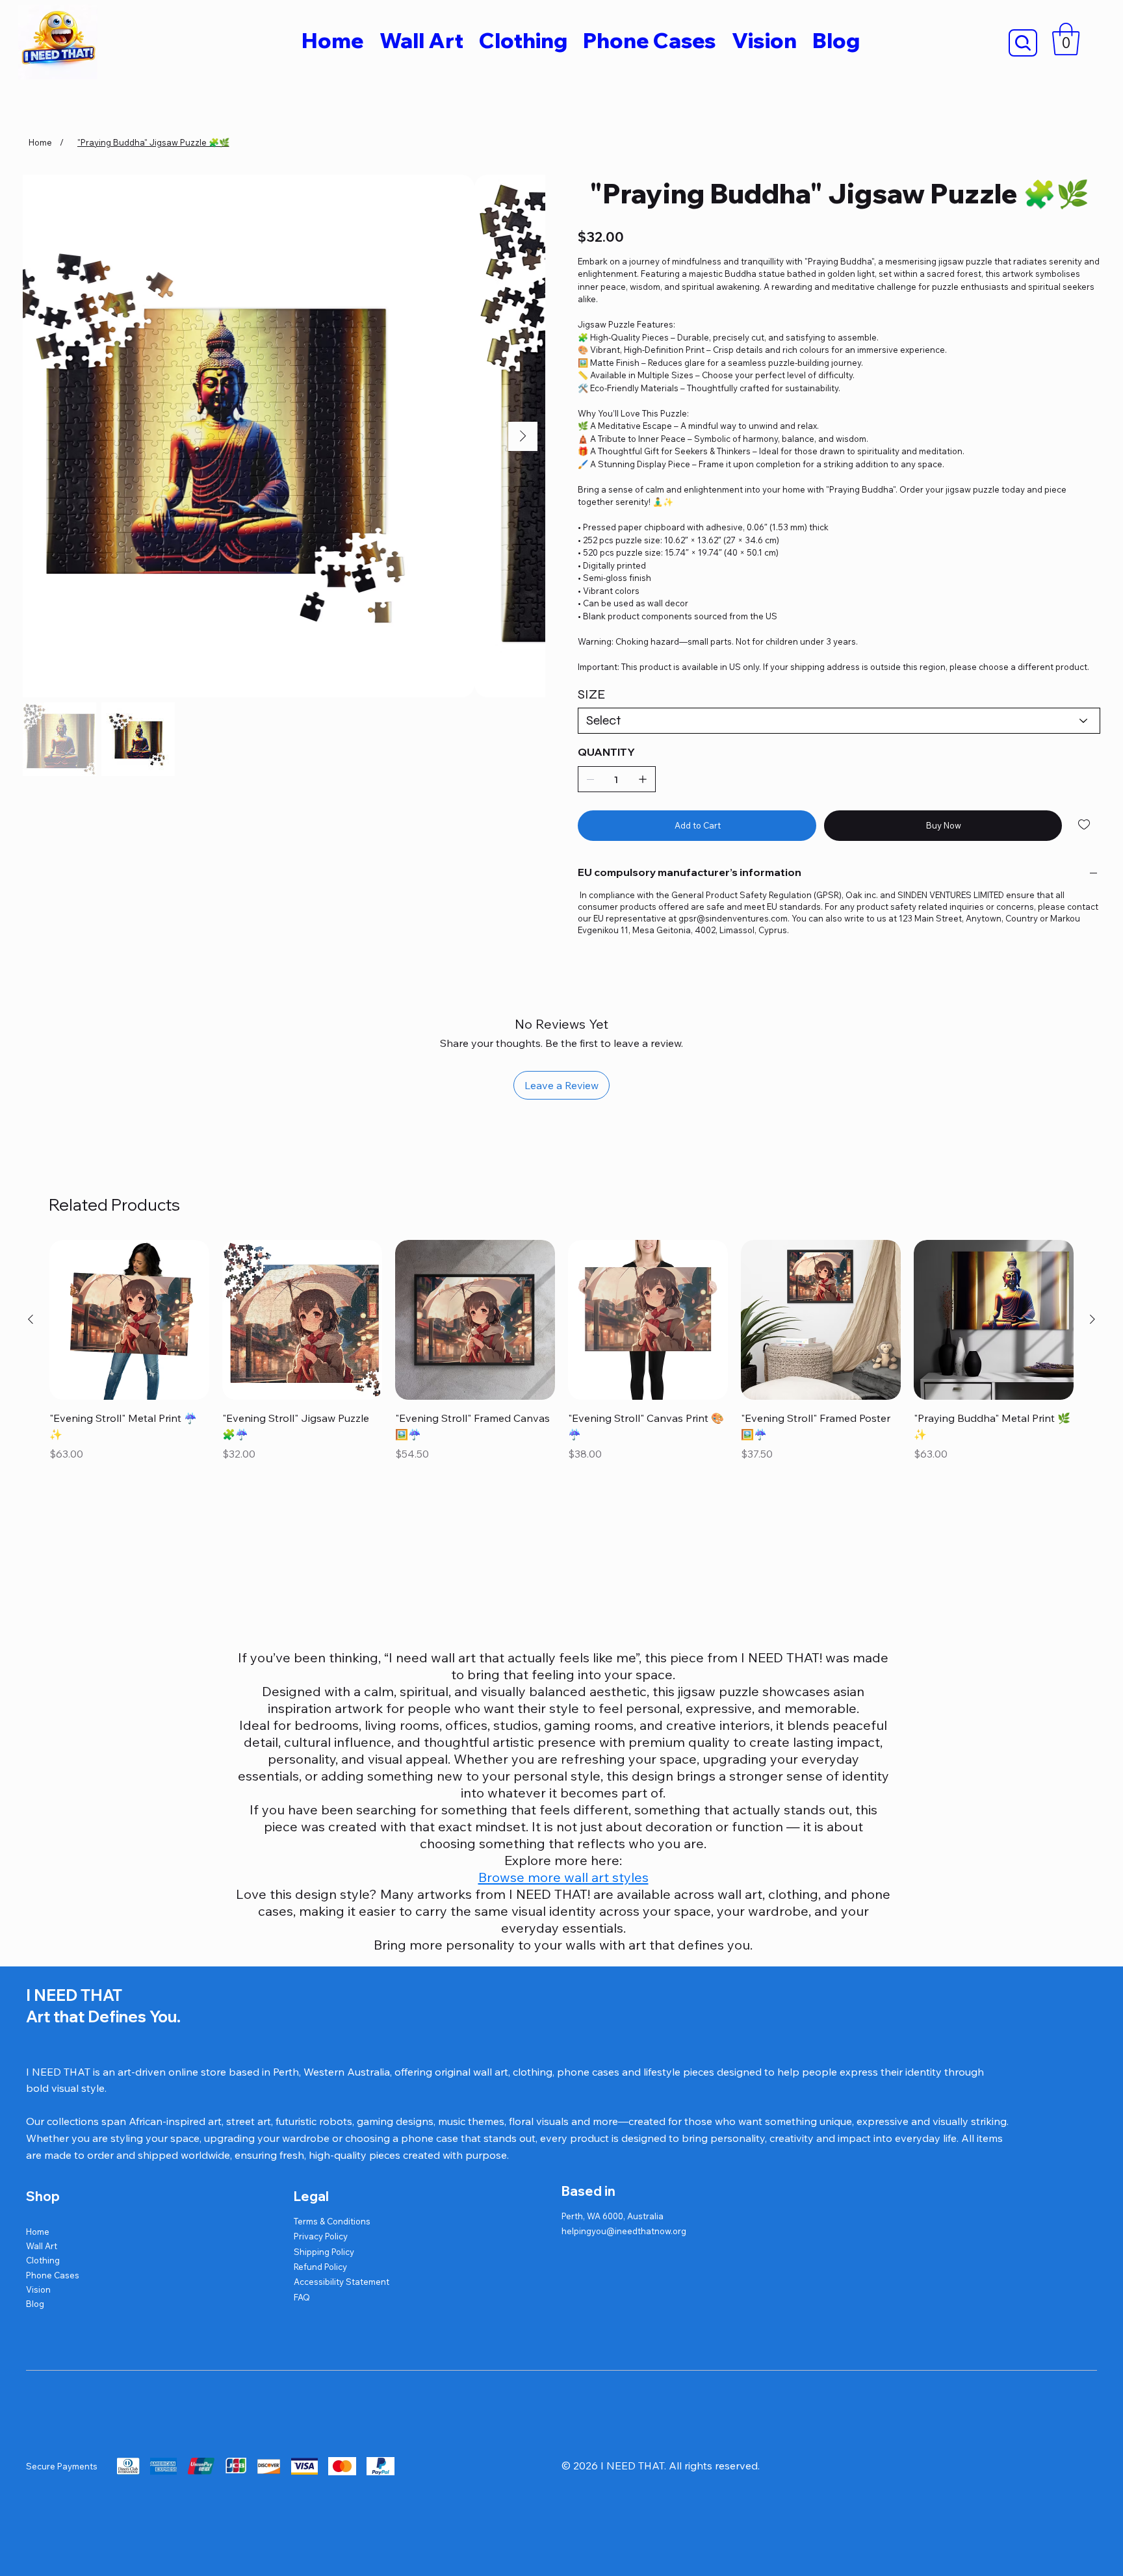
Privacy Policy (321, 2236)
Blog (35, 2304)
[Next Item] (523, 436)
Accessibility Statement (342, 2282)
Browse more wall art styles (563, 1877)
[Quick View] (129, 1320)
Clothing (43, 2260)
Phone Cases (53, 2275)
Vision (38, 2289)
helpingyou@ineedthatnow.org (624, 2231)
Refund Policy (320, 2267)
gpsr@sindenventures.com (733, 918)
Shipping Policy (324, 2252)
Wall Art (42, 2246)
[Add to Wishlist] (1085, 825)
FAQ (302, 2297)
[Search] (1023, 43)
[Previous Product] (31, 1319)
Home (38, 2232)
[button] (1066, 39)
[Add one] (643, 779)
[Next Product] (1092, 1319)
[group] (562, 1352)
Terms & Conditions (332, 2221)
